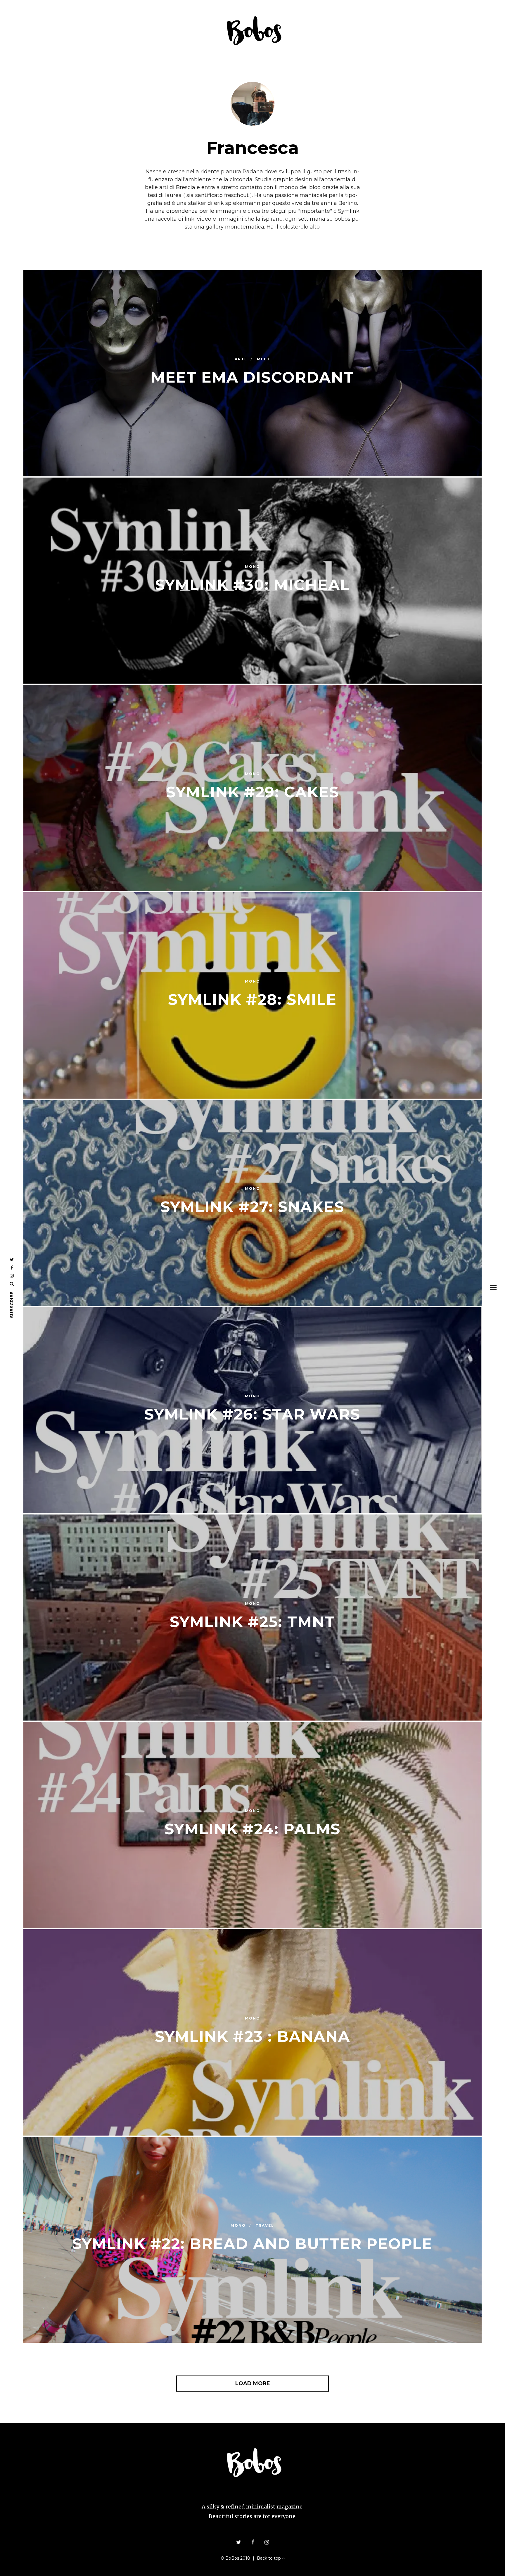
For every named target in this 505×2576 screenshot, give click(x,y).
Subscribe (12, 1305)
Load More (253, 2383)
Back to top (269, 2558)
